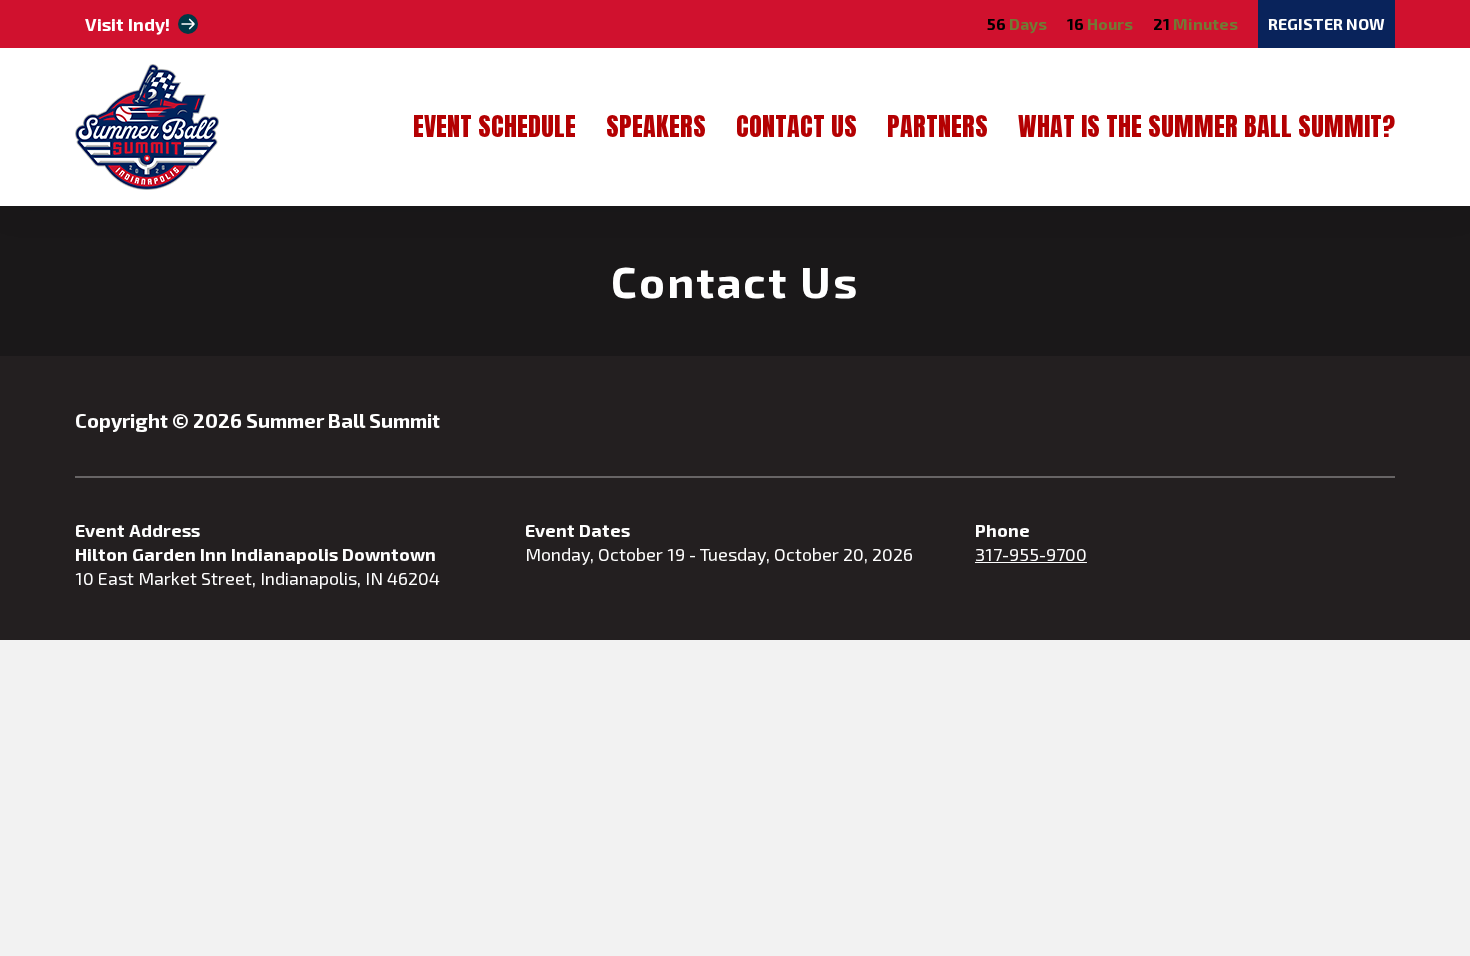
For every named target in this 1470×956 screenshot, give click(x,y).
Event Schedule (494, 129)
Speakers (656, 129)
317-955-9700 (1031, 554)
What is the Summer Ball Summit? (1206, 129)
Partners (937, 129)
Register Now (1326, 23)
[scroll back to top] (1395, 881)
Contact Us (796, 129)
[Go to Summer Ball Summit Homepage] (147, 127)
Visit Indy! (127, 24)
